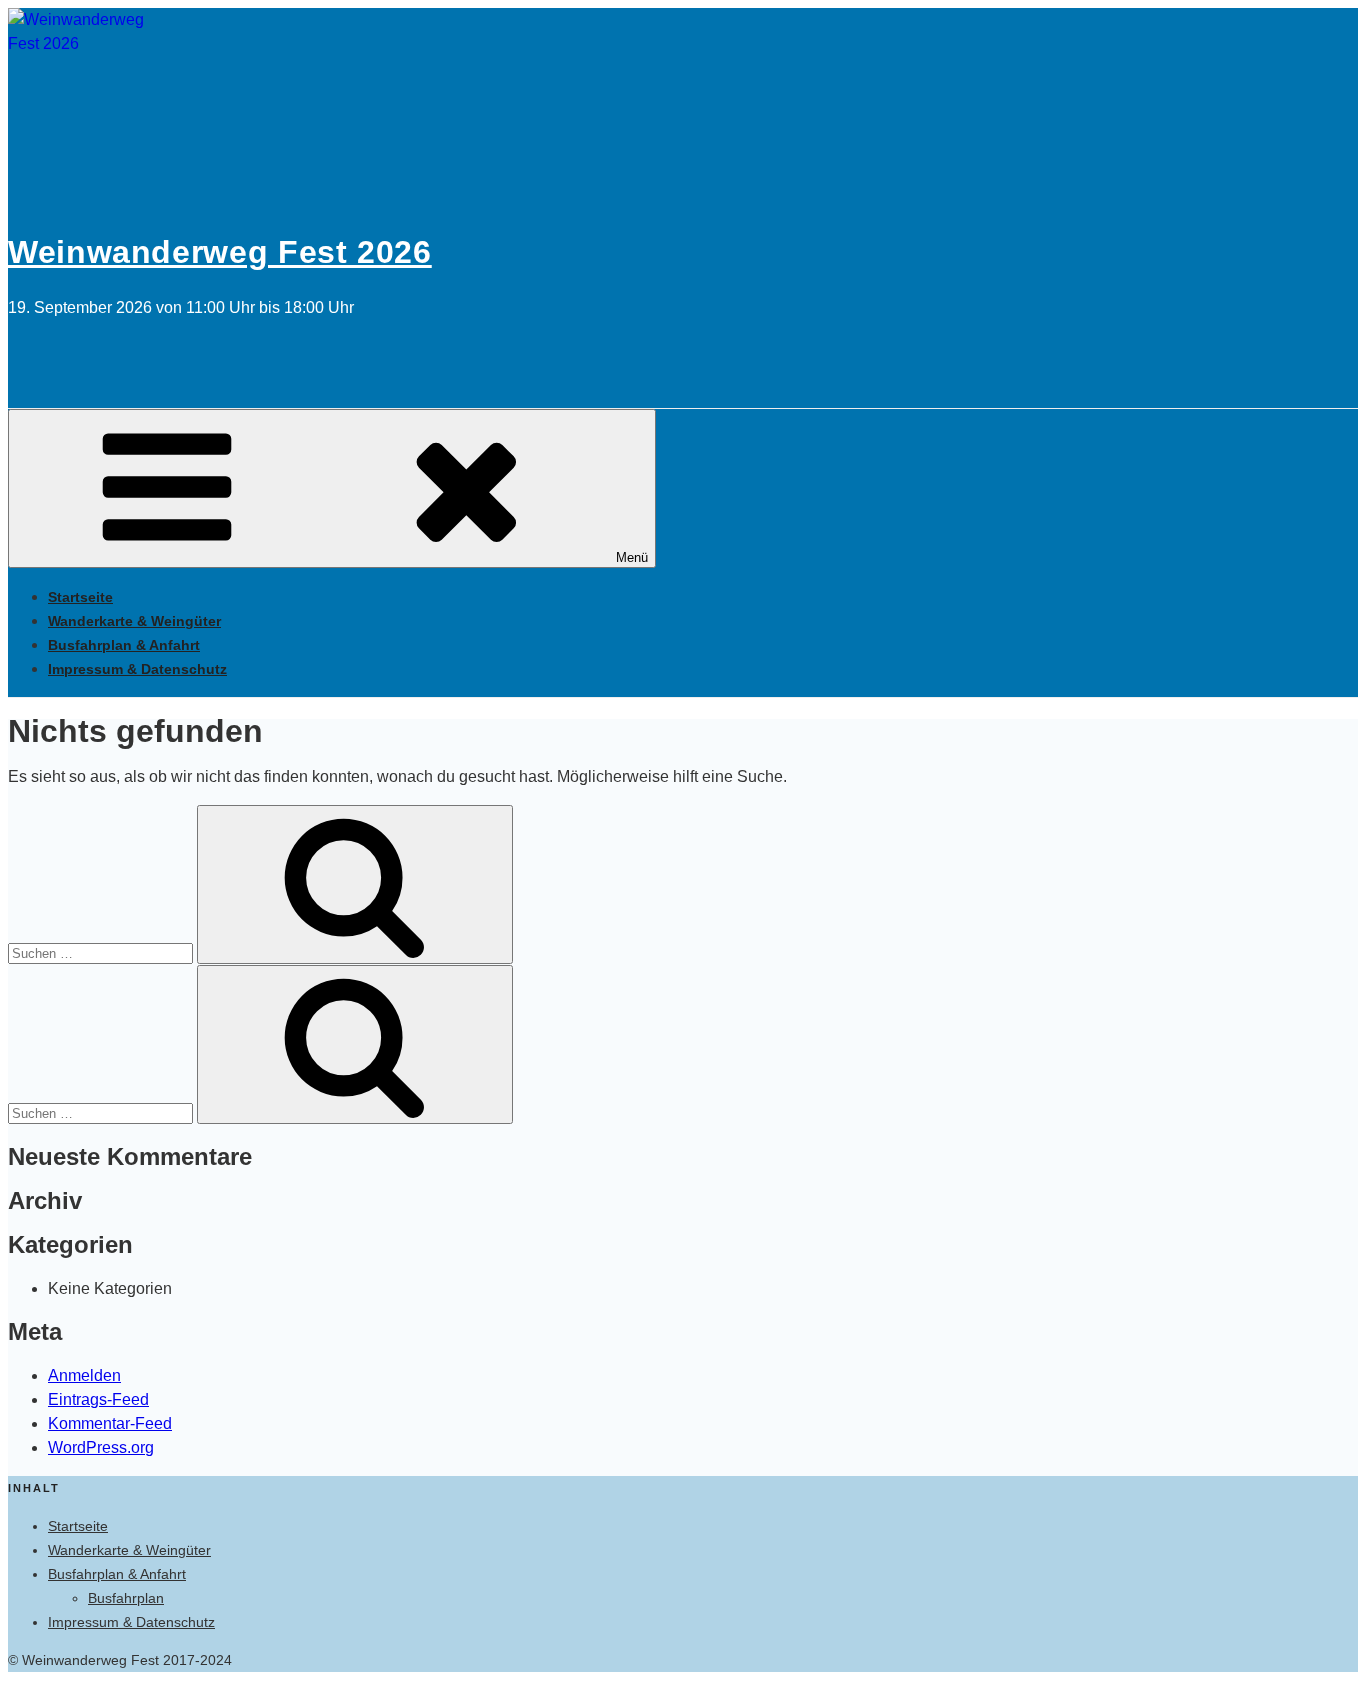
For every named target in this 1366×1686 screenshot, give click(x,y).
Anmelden (84, 1375)
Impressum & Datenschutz (137, 669)
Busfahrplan (126, 1598)
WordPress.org (101, 1447)
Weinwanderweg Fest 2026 (220, 252)
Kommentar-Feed (110, 1423)
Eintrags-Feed (98, 1399)
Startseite (80, 597)
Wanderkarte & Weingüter (134, 621)
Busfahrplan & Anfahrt (124, 645)
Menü (632, 557)
